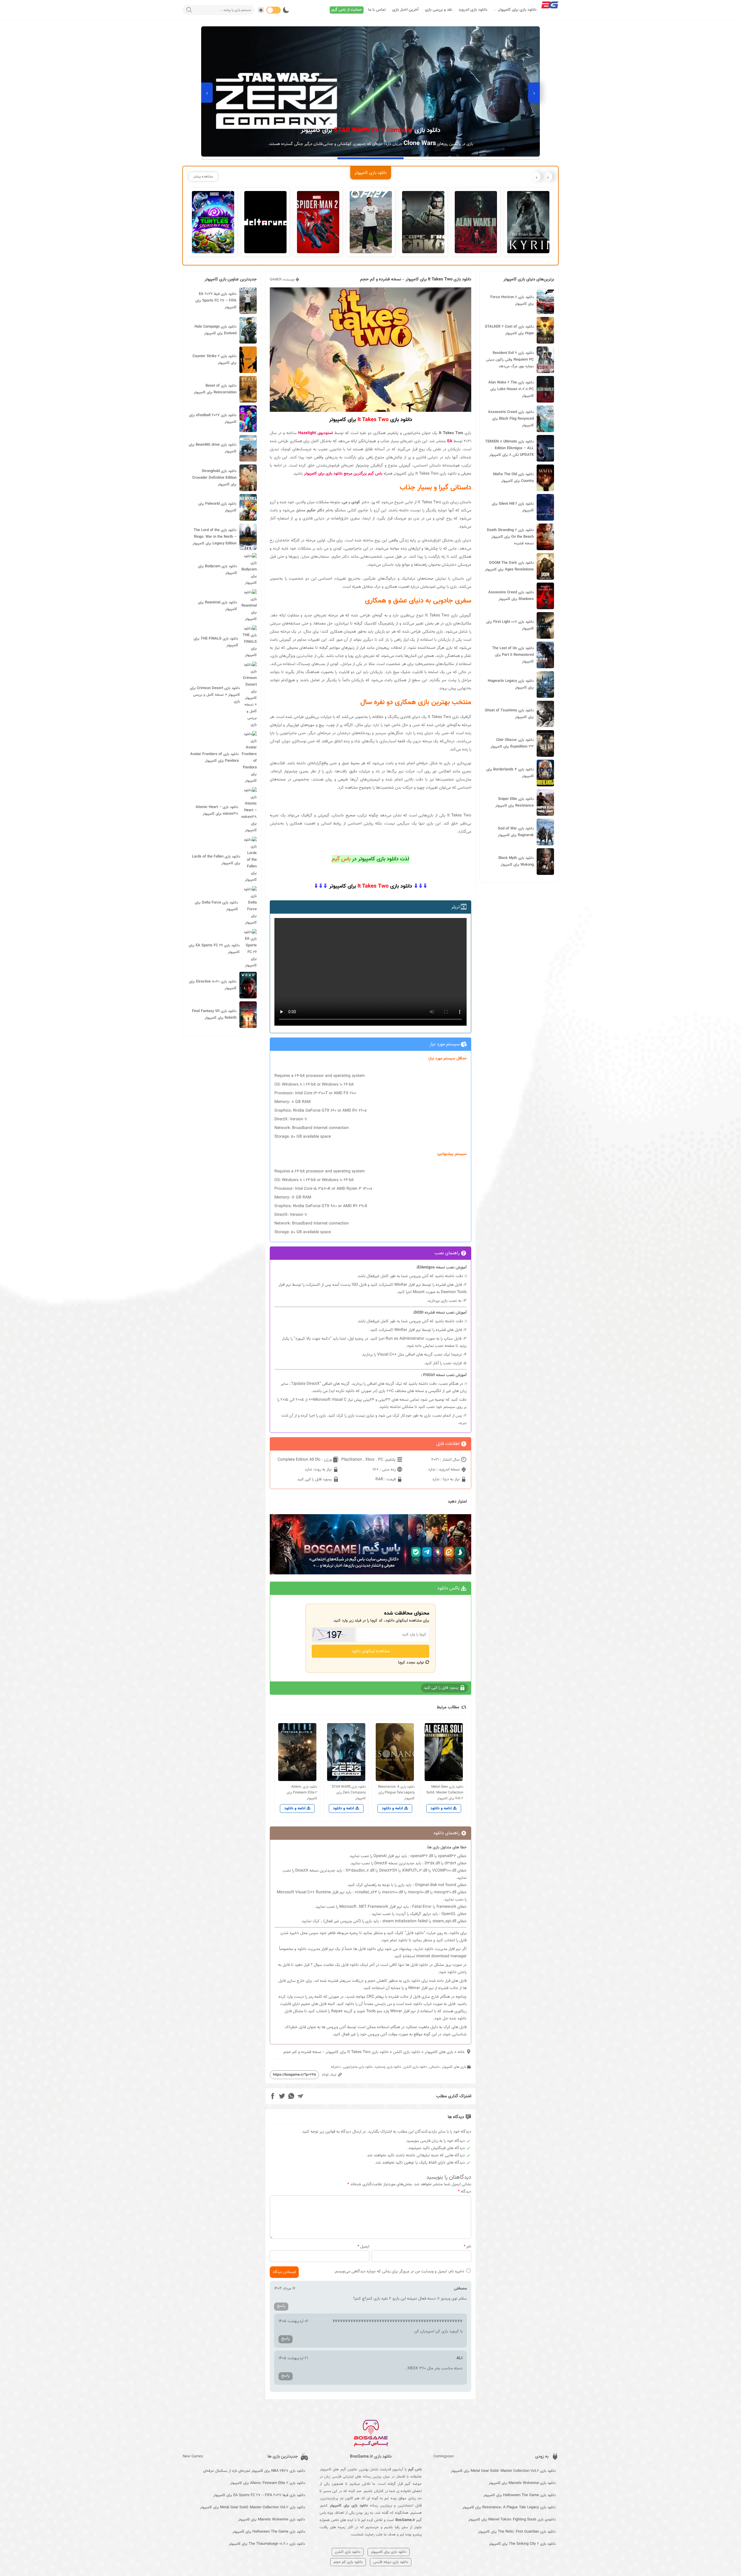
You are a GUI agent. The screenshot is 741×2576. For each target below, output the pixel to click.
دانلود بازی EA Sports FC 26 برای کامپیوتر (214, 949)
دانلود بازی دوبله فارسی (391, 2562)
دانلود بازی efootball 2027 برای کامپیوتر (213, 419)
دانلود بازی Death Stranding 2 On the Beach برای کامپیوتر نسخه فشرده (510, 537)
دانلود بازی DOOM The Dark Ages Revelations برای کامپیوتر (509, 566)
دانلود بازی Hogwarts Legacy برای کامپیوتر (511, 684)
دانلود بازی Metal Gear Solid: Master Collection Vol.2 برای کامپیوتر (503, 2471)
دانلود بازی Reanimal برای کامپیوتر (218, 606)
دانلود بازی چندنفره (388, 2067)
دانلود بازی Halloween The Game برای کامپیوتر (519, 2495)
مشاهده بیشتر (203, 177)
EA (450, 441)
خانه (461, 2052)
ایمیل (363, 2247)
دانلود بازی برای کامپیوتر (517, 10)
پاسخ (281, 2306)
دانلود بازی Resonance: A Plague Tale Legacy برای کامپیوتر (509, 2507)
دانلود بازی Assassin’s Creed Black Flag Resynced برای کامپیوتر (511, 419)
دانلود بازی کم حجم (348, 2562)
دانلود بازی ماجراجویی (358, 2067)
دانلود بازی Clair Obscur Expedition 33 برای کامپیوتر (512, 743)
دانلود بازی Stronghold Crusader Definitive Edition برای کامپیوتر (214, 478)
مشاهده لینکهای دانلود (371, 1651)
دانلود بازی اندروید (473, 10)
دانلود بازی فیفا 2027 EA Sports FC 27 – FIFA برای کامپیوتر (216, 301)
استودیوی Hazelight (316, 433)
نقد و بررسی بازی (439, 10)
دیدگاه (465, 2192)
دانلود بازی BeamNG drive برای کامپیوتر (213, 448)
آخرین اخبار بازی (405, 10)
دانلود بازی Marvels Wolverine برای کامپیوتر (522, 2483)
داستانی (434, 2067)
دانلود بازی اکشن (407, 2052)
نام (467, 2247)
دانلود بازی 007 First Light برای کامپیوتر (510, 625)
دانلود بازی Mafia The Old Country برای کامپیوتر (513, 478)
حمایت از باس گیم (347, 10)
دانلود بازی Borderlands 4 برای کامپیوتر (510, 773)
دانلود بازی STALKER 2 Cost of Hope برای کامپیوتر (509, 330)
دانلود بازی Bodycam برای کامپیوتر (218, 570)
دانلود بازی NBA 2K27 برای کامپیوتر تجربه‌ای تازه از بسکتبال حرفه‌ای (254, 2471)
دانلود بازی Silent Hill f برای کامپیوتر (513, 507)
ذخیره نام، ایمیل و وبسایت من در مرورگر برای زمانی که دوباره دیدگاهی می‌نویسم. (399, 2272)
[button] (506, 158)
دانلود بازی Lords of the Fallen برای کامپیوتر (216, 860)
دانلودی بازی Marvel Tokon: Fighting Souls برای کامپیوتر (512, 2520)
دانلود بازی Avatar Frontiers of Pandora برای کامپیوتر (214, 758)
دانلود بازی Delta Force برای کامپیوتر (216, 906)
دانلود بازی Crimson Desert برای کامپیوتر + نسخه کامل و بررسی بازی (215, 695)
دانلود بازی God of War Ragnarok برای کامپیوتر (516, 832)
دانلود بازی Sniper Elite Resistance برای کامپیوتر (515, 802)
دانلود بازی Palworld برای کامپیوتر (217, 507)
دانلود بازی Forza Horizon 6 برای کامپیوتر (512, 301)
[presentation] (534, 93)
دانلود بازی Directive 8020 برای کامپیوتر (213, 985)
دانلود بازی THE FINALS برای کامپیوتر (216, 642)
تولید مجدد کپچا (412, 1663)
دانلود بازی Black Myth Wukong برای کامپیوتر (516, 861)
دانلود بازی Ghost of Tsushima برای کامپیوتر (509, 714)
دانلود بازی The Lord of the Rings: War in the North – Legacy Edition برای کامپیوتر (214, 537)
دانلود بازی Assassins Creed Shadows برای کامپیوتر (511, 596)
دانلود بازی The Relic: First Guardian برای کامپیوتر (517, 2532)
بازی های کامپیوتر (439, 2052)
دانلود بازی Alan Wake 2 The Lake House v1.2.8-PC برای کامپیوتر (511, 389)
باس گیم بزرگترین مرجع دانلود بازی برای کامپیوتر (343, 474)
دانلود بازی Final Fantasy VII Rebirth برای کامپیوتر (214, 1015)
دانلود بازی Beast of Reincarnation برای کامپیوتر (215, 389)
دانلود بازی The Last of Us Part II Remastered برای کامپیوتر (513, 655)
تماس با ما (377, 10)
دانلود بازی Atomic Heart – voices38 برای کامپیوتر (217, 810)
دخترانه (336, 2067)
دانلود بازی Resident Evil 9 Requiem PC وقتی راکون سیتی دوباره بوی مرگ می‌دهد (510, 360)
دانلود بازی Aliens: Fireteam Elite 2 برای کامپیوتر (268, 2483)
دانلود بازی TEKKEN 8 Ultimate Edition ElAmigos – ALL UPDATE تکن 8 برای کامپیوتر (509, 448)
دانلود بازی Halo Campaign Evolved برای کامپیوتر (215, 330)
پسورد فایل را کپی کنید (315, 1479)
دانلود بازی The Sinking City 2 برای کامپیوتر (522, 2544)
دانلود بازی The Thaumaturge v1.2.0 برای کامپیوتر (267, 2544)
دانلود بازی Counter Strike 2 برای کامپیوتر (214, 360)
